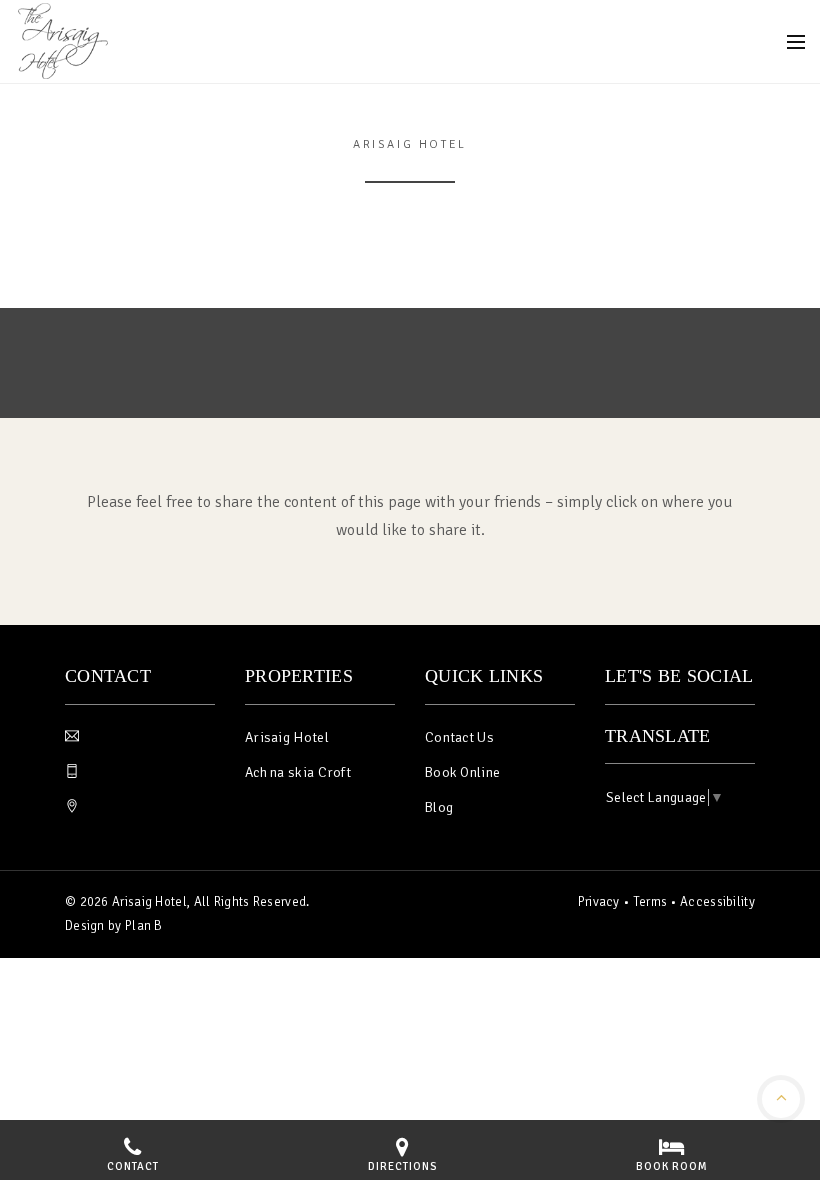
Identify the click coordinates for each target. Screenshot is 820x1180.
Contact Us (459, 737)
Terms (650, 902)
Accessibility (717, 902)
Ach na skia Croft (298, 772)
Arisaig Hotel (287, 737)
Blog (439, 807)
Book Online (462, 772)
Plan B (144, 926)
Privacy (599, 902)
